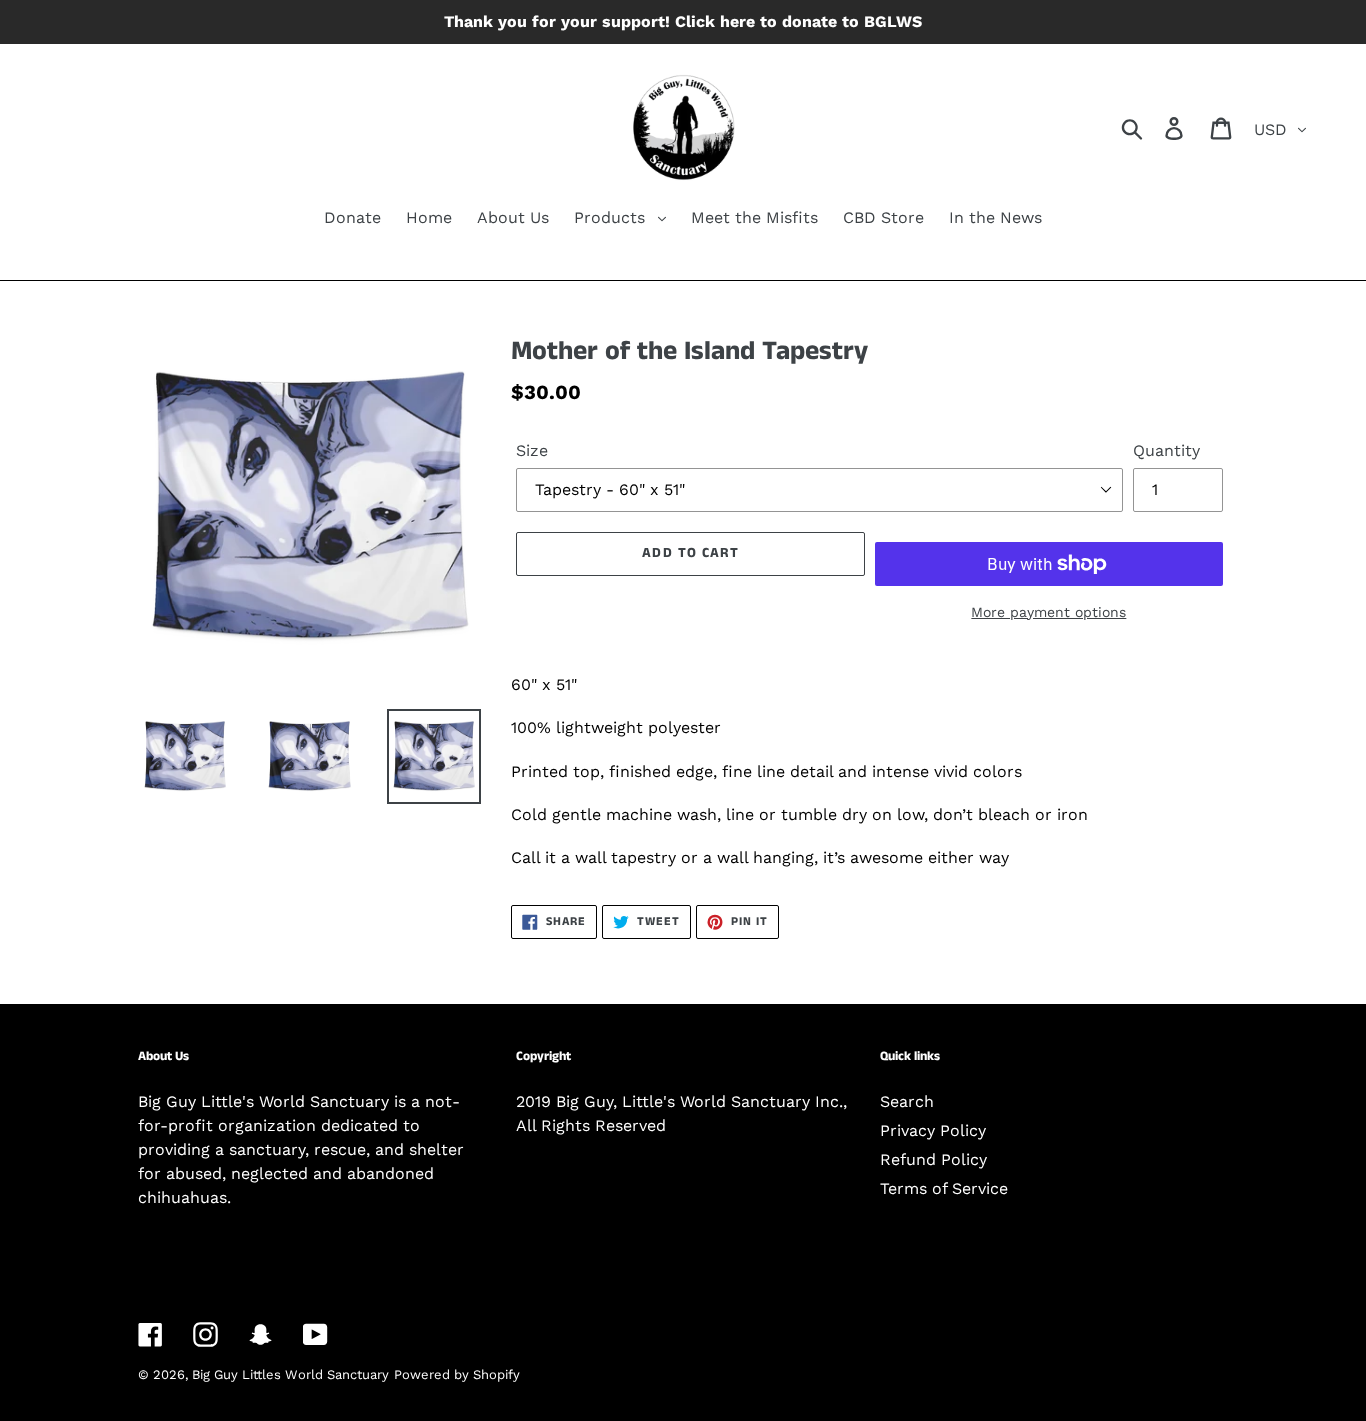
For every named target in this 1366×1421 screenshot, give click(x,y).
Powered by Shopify (457, 1374)
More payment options (1048, 612)
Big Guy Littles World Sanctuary (290, 1374)
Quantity (1166, 450)
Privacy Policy (933, 1130)
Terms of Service (944, 1188)
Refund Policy (933, 1159)
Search (907, 1101)
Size (532, 450)
